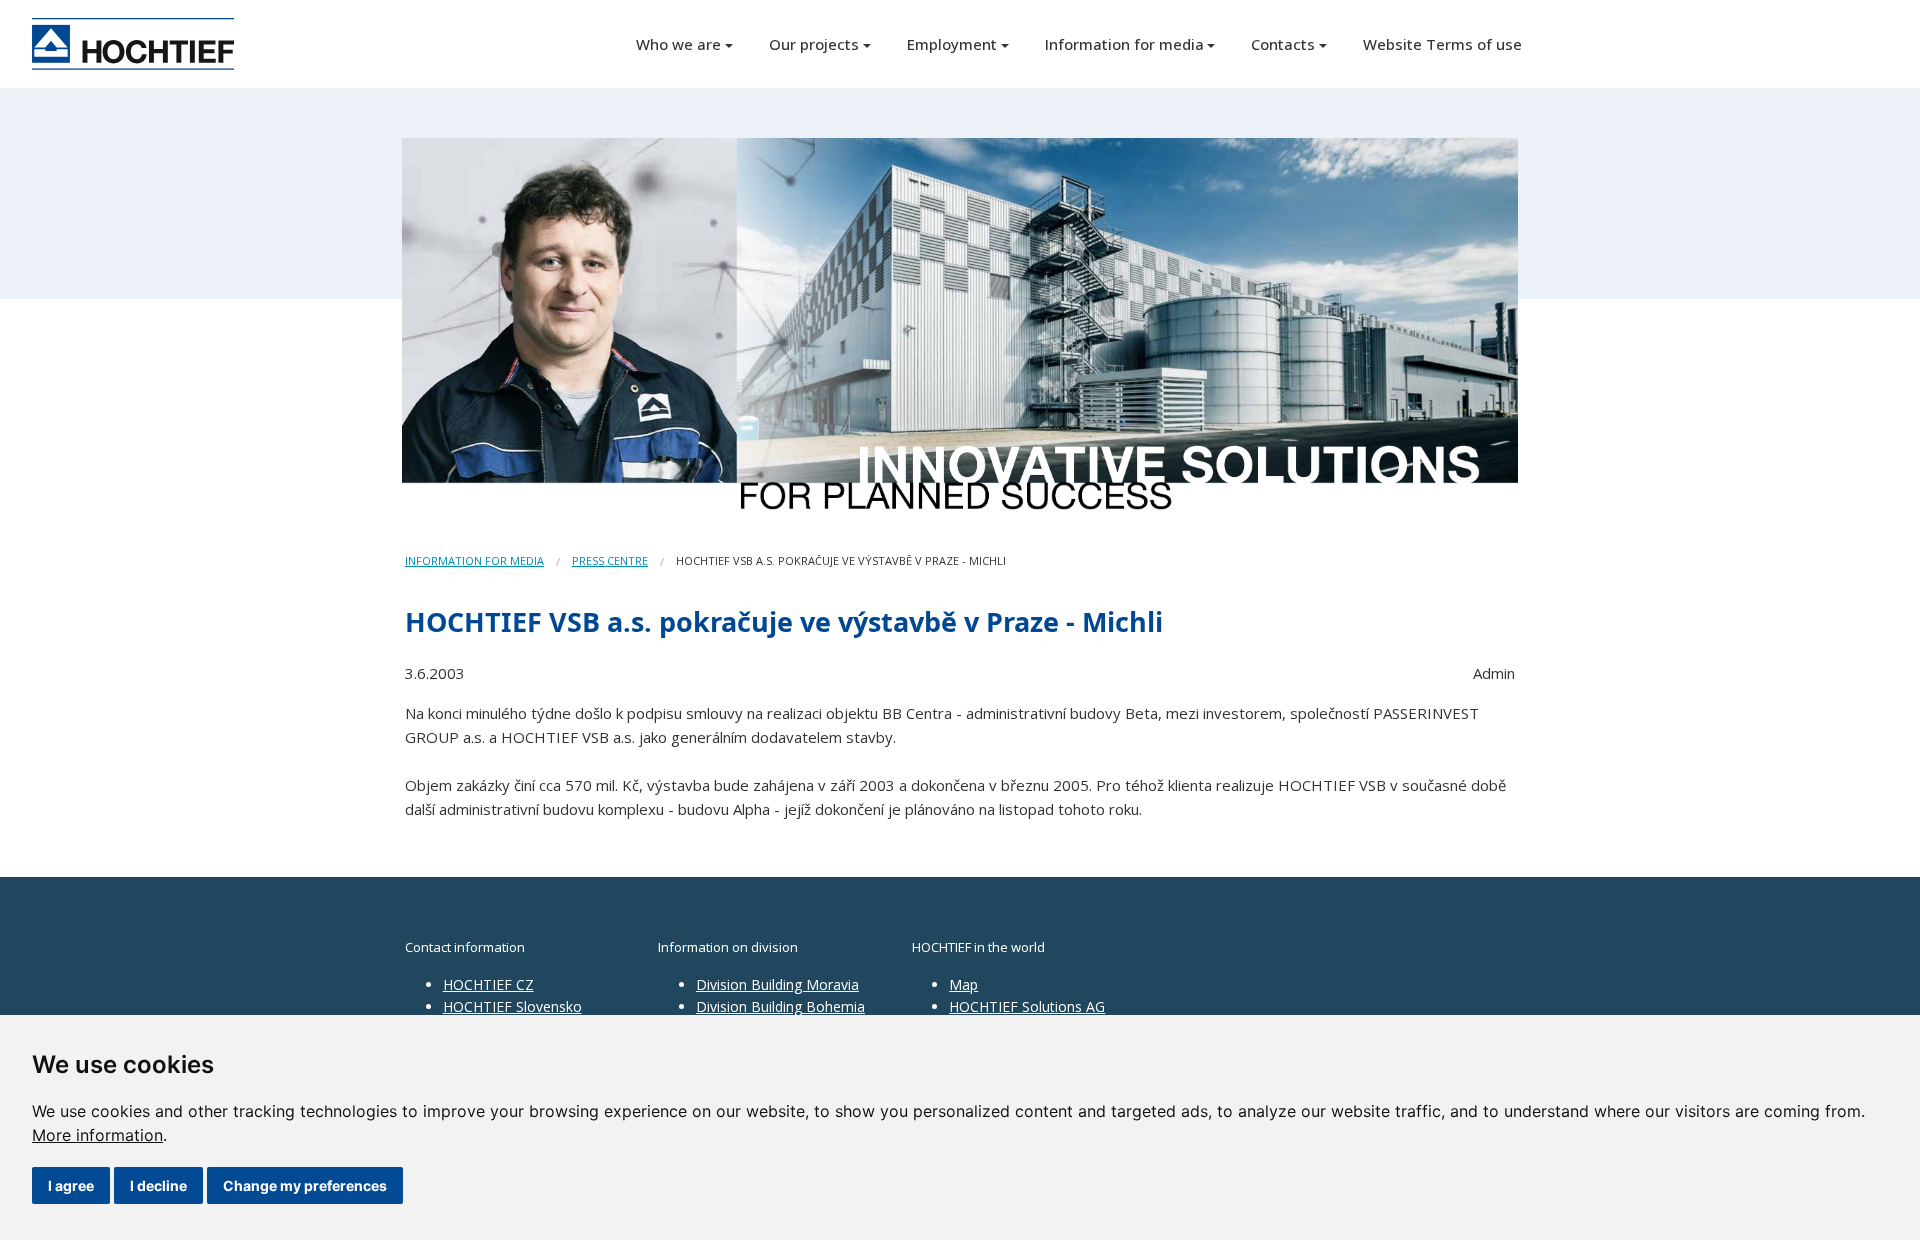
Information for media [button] (1124, 44)
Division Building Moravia (777, 984)
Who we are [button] (678, 44)
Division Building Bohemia (780, 1006)
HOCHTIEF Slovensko (512, 1006)
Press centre (610, 560)
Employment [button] (952, 44)
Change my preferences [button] (305, 1185)
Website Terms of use (1442, 44)
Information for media (474, 560)
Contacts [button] (1283, 44)
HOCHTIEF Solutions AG (1027, 1006)
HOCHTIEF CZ (488, 984)
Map (963, 984)
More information (97, 1135)
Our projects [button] (814, 44)
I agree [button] (71, 1185)
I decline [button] (158, 1185)
